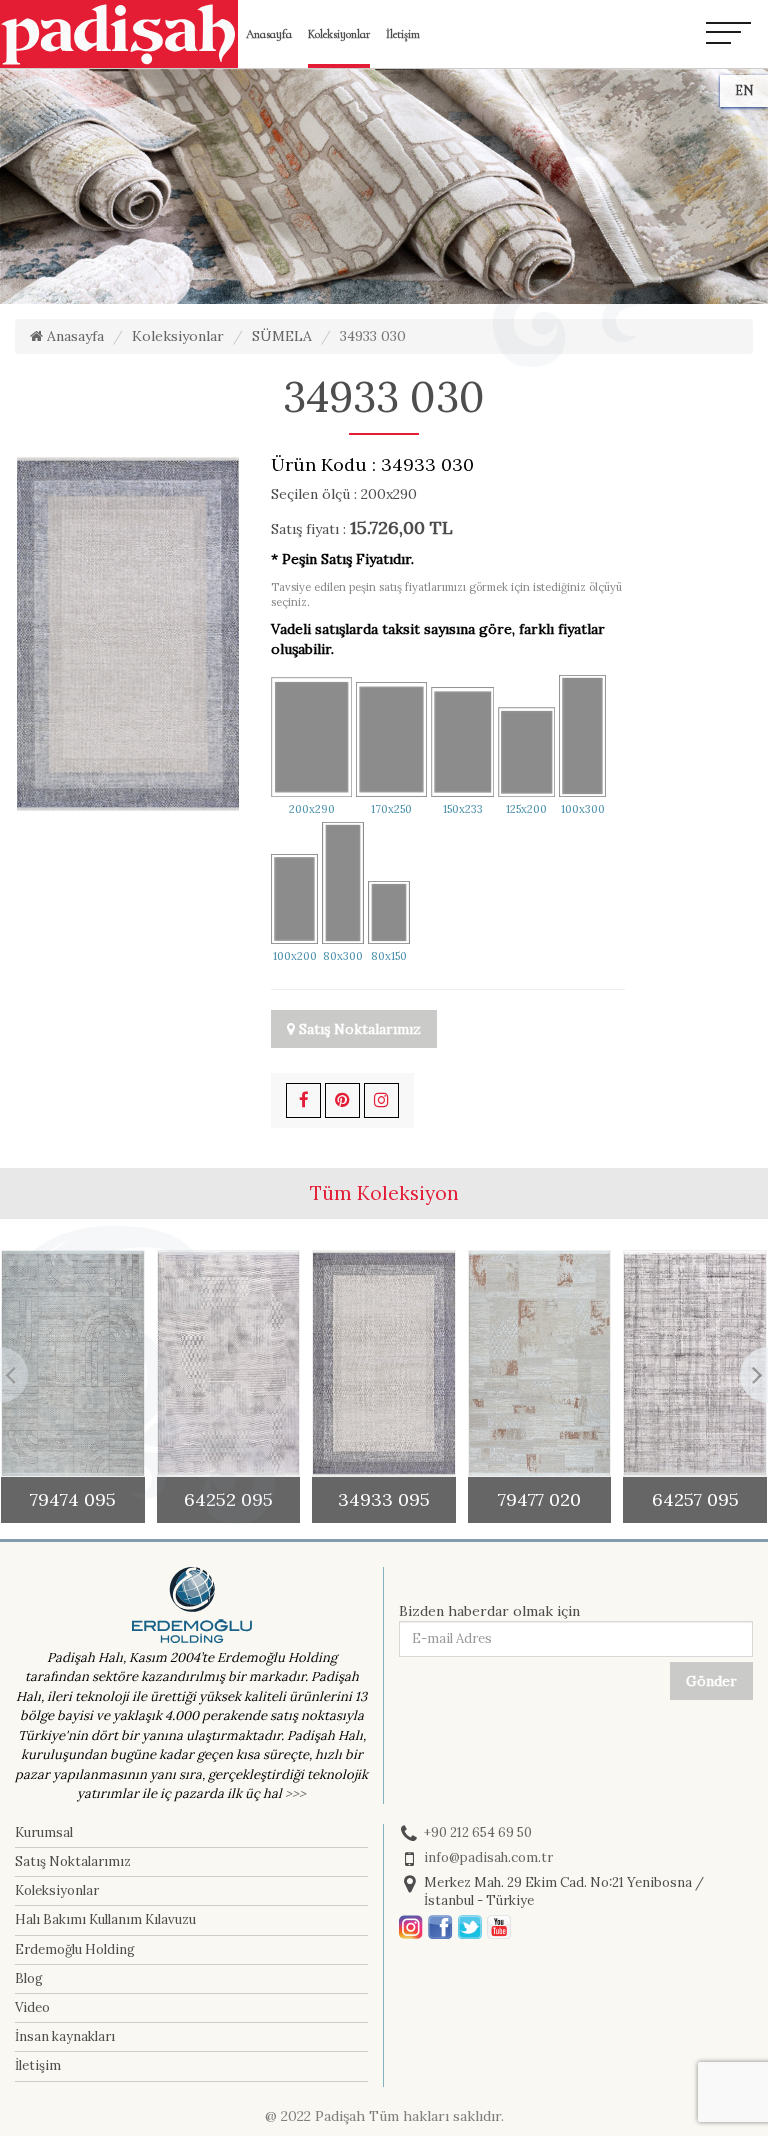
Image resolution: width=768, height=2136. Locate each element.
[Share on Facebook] (303, 1100)
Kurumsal (44, 1832)
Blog (29, 1978)
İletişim (403, 34)
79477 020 (539, 1499)
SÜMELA (282, 336)
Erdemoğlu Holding (75, 1949)
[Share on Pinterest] (342, 1100)
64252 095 (228, 1499)
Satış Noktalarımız (358, 1029)
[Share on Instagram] (381, 1100)
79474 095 (73, 1499)
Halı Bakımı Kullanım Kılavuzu (105, 1919)
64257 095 (695, 1499)
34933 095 (384, 1499)
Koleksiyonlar (339, 34)
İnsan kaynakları (65, 2036)
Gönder (711, 1681)
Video (32, 2007)
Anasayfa (269, 34)
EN (744, 90)
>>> (295, 1793)
